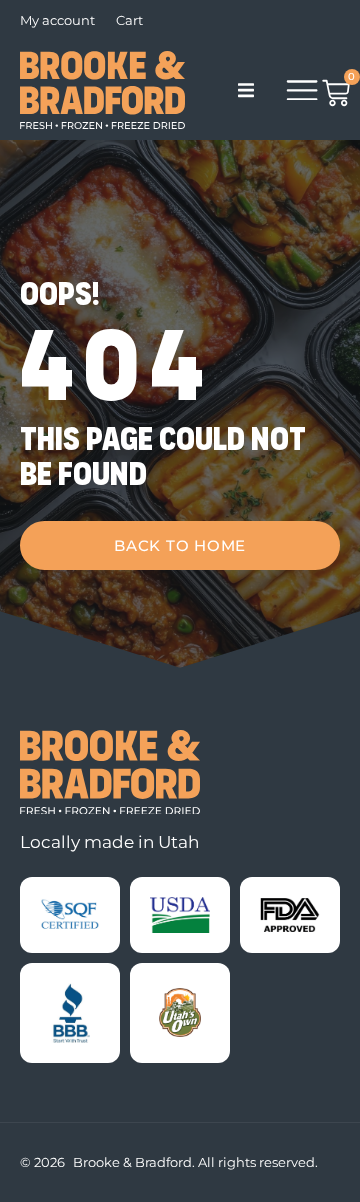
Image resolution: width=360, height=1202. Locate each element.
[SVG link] (110, 772)
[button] (246, 90)
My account (57, 20)
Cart (129, 20)
